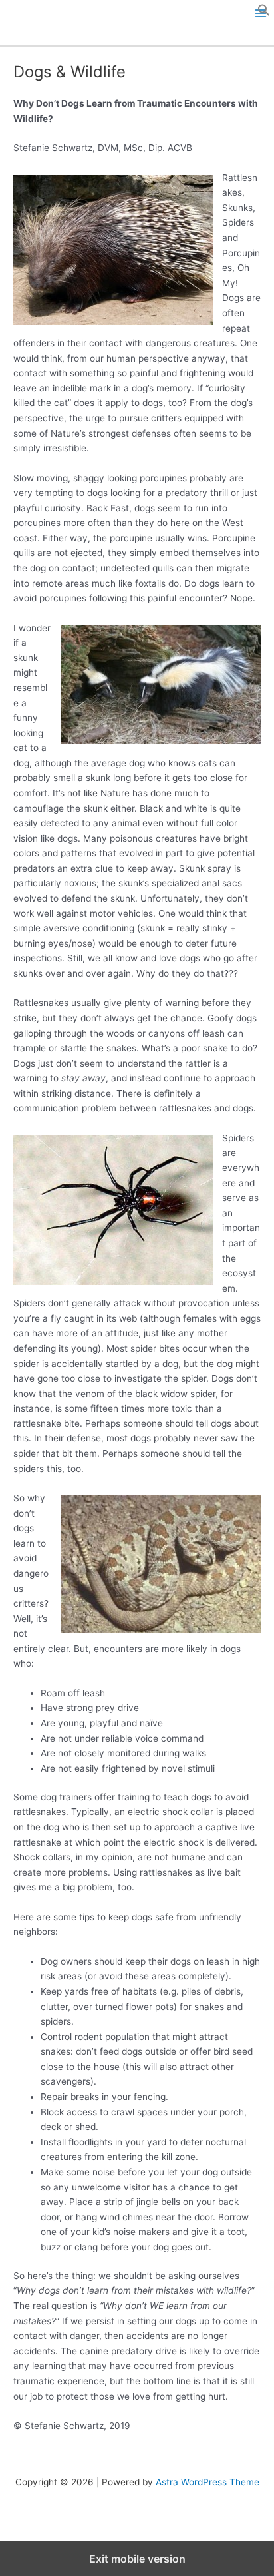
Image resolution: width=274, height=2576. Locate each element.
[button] (264, 13)
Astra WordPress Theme (207, 2482)
